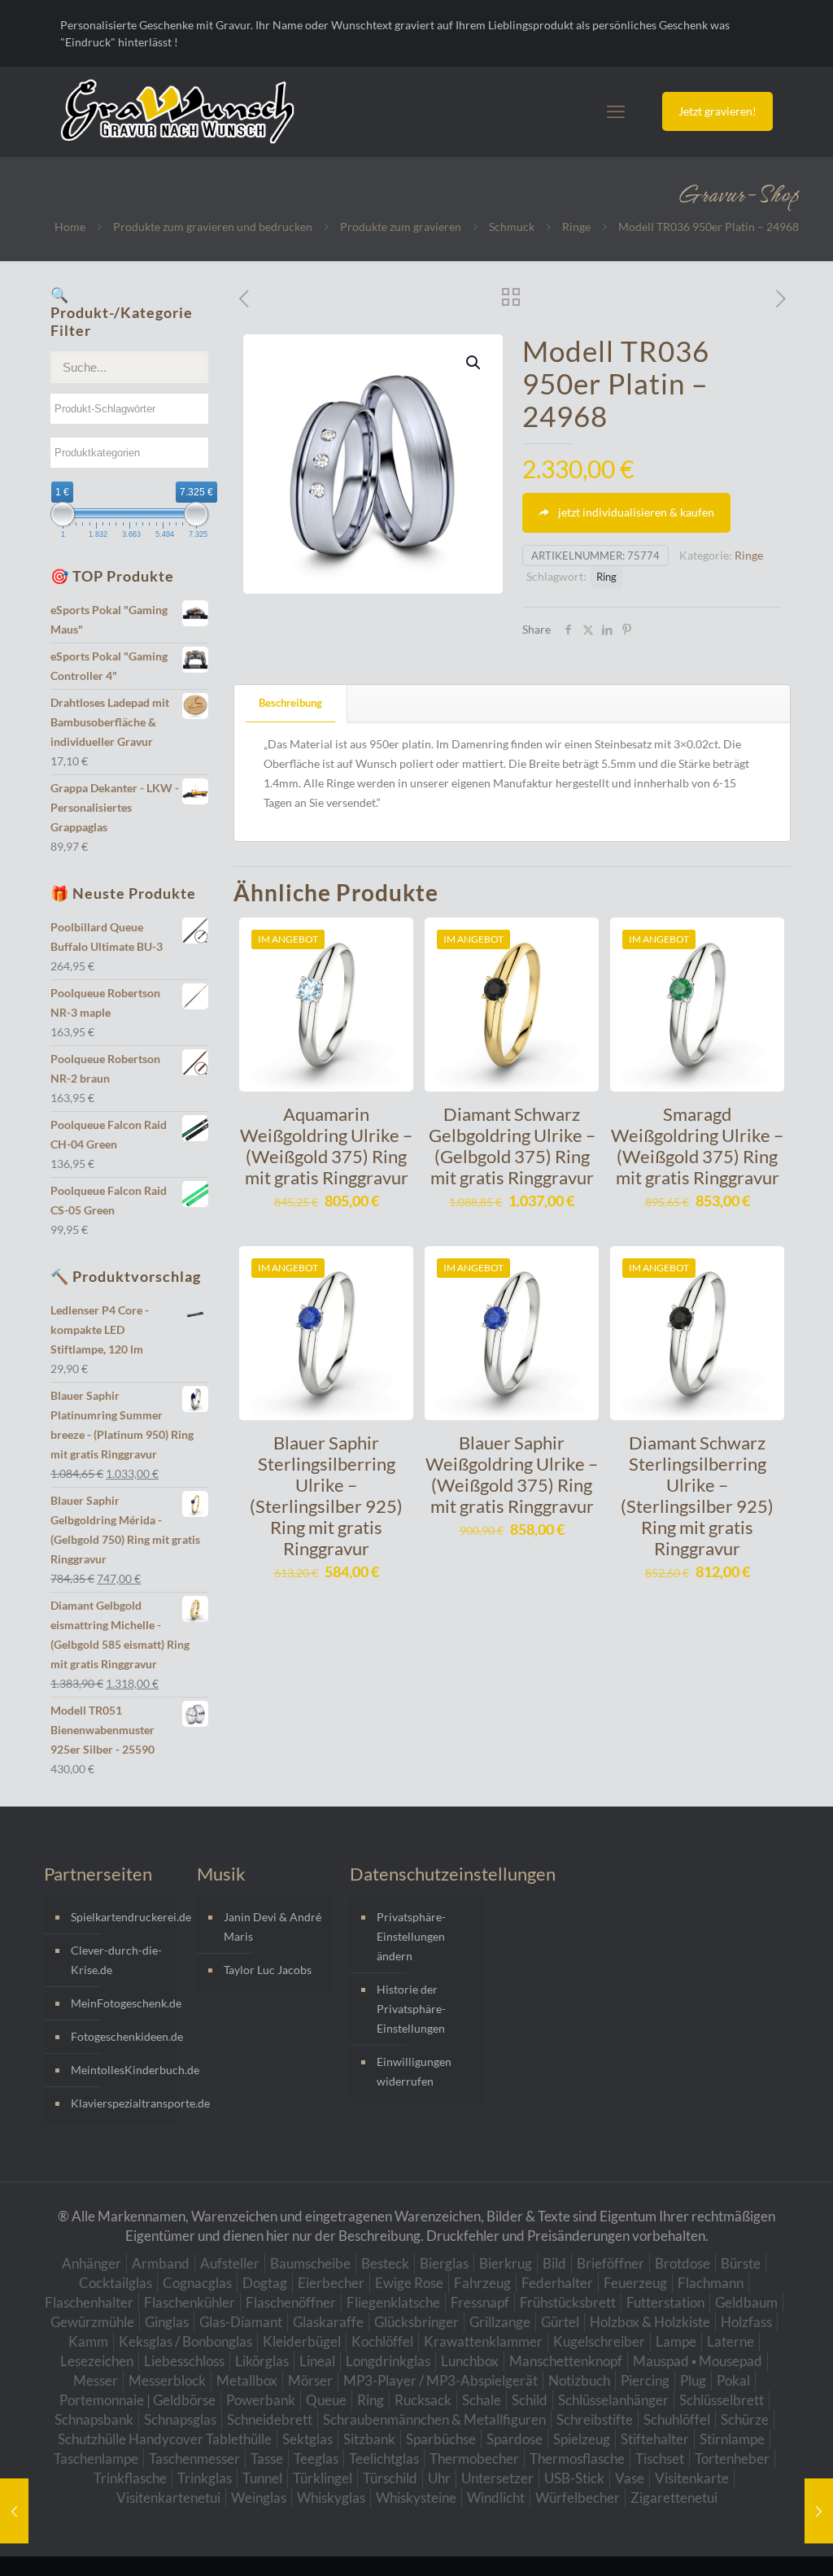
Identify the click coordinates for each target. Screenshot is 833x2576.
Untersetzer (497, 2478)
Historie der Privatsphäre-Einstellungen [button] (411, 2009)
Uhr (439, 2478)
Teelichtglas (384, 2458)
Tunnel (262, 2478)
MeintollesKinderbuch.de (120, 2070)
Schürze (745, 2419)
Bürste (741, 2263)
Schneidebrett (270, 2419)
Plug (693, 2380)
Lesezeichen (97, 2361)
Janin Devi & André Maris (273, 1927)
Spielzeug (582, 2439)
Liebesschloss (184, 2361)
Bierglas (444, 2263)
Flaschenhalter (89, 2302)
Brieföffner (611, 2263)
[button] (474, 363)
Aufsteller (230, 2263)
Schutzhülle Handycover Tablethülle (165, 2439)
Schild (530, 2400)
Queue (326, 2400)
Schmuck (512, 227)
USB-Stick (574, 2478)
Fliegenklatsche (393, 2302)
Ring (606, 577)
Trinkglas (205, 2478)
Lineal (317, 2361)
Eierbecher (331, 2283)
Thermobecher (474, 2458)
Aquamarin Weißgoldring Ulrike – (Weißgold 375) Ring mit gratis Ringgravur (326, 1146)
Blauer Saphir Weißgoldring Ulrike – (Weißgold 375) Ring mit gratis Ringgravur (512, 1474)
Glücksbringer (416, 2322)
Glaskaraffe (328, 2322)
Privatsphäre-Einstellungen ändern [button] (411, 1936)
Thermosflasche (577, 2458)
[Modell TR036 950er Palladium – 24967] (14, 2511)
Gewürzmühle (92, 2322)
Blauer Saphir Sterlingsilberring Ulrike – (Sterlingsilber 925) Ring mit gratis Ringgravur (326, 1495)
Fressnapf (480, 2302)
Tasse (267, 2458)
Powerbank (261, 2400)
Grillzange (500, 2322)
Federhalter (557, 2283)
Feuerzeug (635, 2283)
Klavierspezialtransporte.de (120, 2103)
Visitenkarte (692, 2478)
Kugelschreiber (599, 2341)
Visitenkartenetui (168, 2498)
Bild (554, 2263)
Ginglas (167, 2322)
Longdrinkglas (388, 2361)
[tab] (291, 703)
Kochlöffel (382, 2341)
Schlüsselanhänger (613, 2400)
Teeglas (316, 2458)
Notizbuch (579, 2380)
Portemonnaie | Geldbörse (137, 2400)
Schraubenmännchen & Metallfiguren (434, 2419)
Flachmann (711, 2283)
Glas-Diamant (241, 2322)
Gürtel (560, 2322)
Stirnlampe (732, 2439)
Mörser (310, 2380)
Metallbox (247, 2380)
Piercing (645, 2380)
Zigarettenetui (674, 2498)
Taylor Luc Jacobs (268, 1970)
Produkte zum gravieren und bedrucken (213, 227)
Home (70, 227)
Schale (482, 2400)
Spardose (515, 2439)
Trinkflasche (130, 2478)
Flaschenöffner (291, 2302)
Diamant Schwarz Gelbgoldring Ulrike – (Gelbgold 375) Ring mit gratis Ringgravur (512, 1146)
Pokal (733, 2380)
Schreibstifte (595, 2419)
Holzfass (746, 2322)
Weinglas (259, 2498)
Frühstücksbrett (568, 2302)
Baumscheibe (310, 2263)
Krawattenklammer (483, 2341)
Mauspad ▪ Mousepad (698, 2361)
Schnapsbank (94, 2419)
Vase (630, 2478)
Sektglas (307, 2439)
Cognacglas (197, 2283)
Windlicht (496, 2498)
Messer (96, 2380)
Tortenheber (732, 2458)
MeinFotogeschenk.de (120, 2003)
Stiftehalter (655, 2439)
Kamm (88, 2341)
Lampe (676, 2341)
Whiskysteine (416, 2498)
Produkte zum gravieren (401, 227)
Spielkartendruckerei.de (120, 1917)
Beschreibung (290, 703)
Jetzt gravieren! (717, 111)
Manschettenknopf (566, 2361)
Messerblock (167, 2380)
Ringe (576, 227)
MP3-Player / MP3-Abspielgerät (440, 2380)
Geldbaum (746, 2302)
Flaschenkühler (190, 2302)
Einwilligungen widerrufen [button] (414, 2071)
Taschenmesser (194, 2458)
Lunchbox (470, 2361)
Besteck (385, 2263)
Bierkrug (506, 2263)
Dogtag (265, 2283)
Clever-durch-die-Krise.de (116, 1960)
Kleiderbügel (302, 2341)
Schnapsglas (180, 2419)
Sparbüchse (441, 2439)
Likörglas (262, 2361)
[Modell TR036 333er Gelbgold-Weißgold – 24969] (819, 2511)
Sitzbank (369, 2439)
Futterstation (665, 2302)
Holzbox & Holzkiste (650, 2322)
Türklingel (323, 2478)
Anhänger (92, 2263)
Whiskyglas (331, 2498)
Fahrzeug (482, 2283)
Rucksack (423, 2400)
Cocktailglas (116, 2283)
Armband (161, 2263)
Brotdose (683, 2263)
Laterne (731, 2341)
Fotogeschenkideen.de (120, 2036)
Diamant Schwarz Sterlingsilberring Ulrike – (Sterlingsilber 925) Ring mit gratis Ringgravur (697, 1495)
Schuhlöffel (677, 2419)
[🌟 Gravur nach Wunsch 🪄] (177, 111)
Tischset (660, 2458)
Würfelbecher (578, 2498)
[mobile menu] (616, 111)
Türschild (390, 2478)
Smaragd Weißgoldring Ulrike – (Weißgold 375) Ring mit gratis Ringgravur (697, 1146)
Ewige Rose (409, 2283)
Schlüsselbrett (722, 2400)
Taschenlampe (96, 2458)
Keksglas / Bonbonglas (185, 2341)
